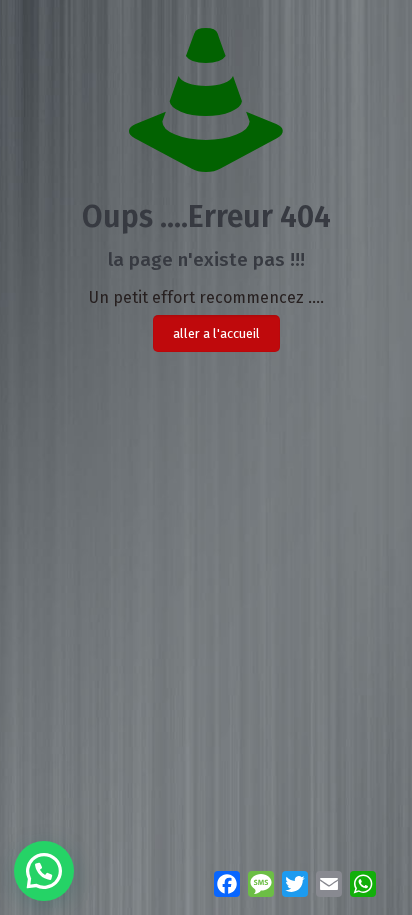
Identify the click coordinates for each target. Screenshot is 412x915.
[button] (44, 871)
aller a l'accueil (216, 333)
